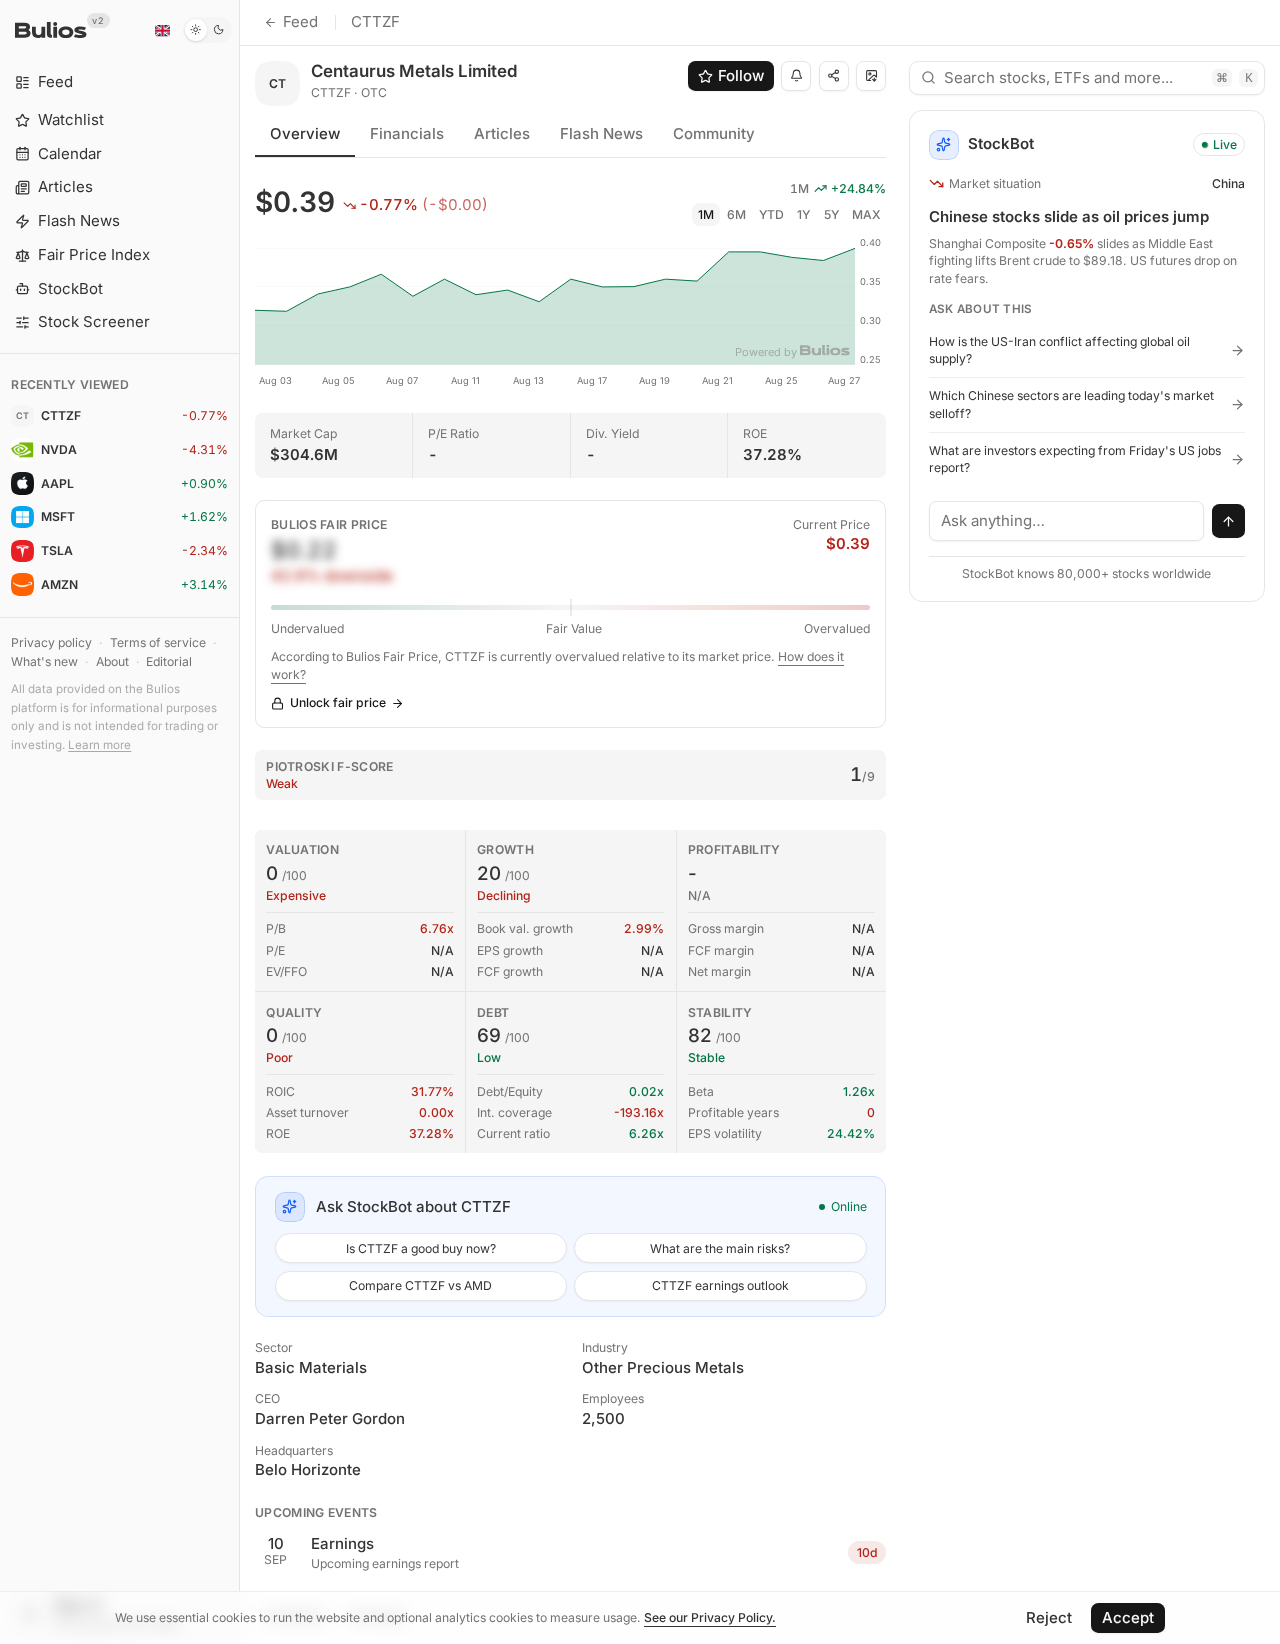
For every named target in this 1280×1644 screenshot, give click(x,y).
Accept (1128, 1617)
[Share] (834, 76)
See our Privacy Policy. (710, 1617)
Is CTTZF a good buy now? (421, 1248)
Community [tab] (714, 133)
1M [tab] (706, 214)
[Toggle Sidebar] (239, 822)
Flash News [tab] (601, 133)
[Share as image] (871, 76)
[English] (162, 30)
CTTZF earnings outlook (720, 1285)
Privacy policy (51, 642)
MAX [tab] (866, 214)
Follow (741, 75)
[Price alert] (796, 76)
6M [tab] (736, 214)
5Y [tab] (831, 214)
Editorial (169, 661)
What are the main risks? (720, 1248)
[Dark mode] (207, 30)
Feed (300, 21)
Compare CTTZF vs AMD (420, 1285)
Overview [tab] (305, 133)
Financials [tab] (407, 133)
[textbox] (1067, 521)
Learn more (99, 745)
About (112, 661)
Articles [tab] (502, 133)
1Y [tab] (803, 214)
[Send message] (1229, 521)
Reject (1049, 1617)
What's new (44, 661)
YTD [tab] (771, 214)
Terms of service (158, 642)
